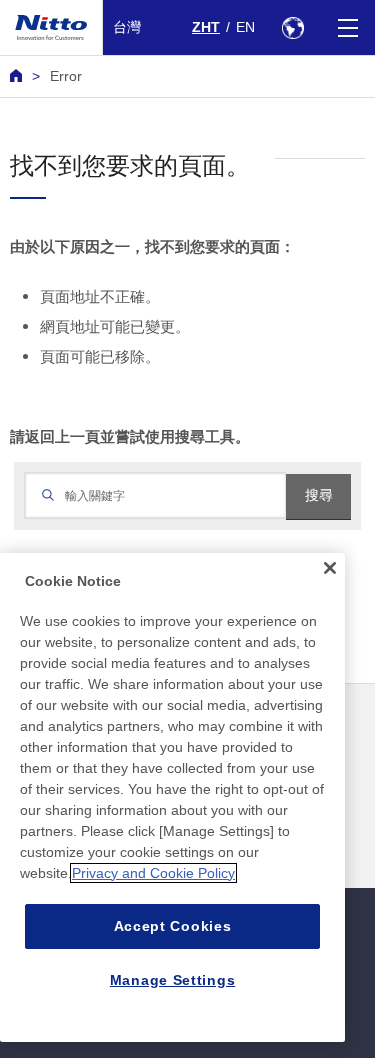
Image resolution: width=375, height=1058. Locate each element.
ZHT (206, 27)
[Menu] (347, 27)
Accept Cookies (173, 926)
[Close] (330, 568)
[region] (172, 797)
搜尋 (319, 495)
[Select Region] (292, 27)
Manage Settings (173, 980)
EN (245, 27)
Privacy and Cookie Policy (153, 873)
